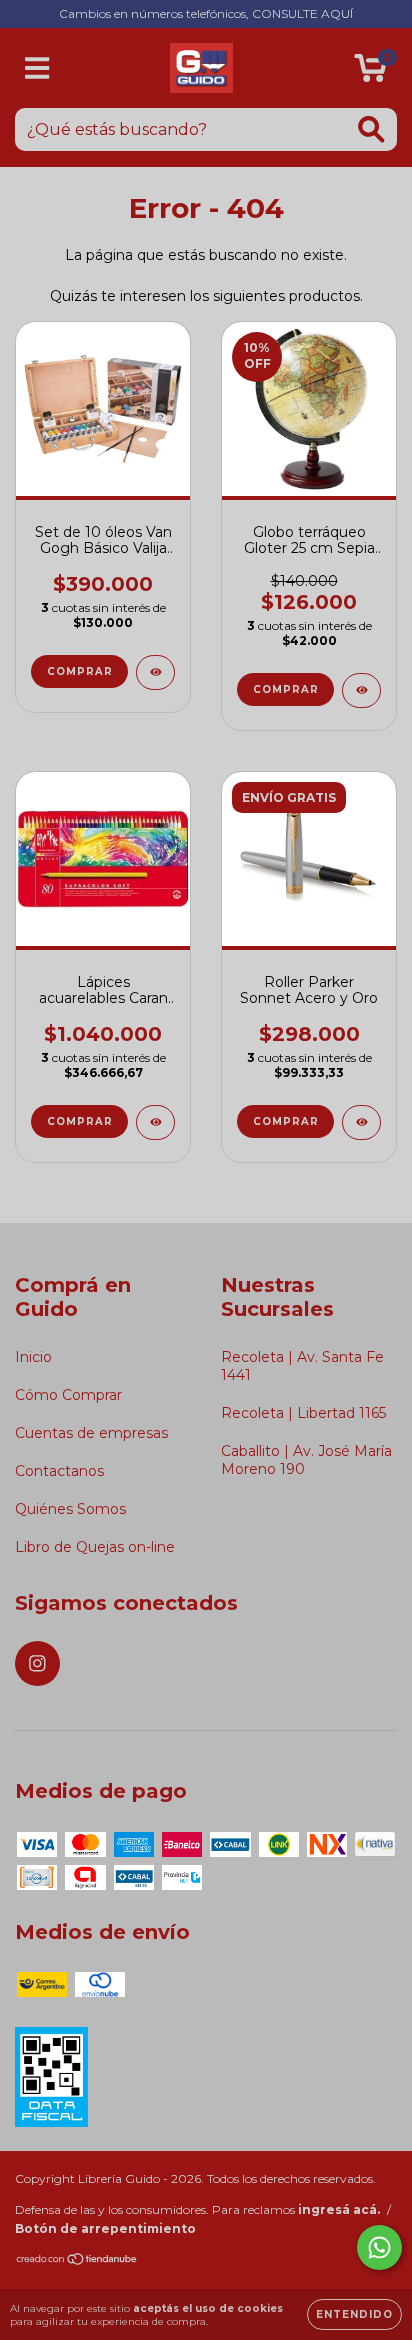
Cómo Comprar (68, 1395)
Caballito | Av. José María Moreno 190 (306, 1460)
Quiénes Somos (70, 1509)
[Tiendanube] (77, 2261)
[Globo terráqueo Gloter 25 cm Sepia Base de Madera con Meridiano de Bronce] (361, 690)
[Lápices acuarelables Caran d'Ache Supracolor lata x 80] (155, 1122)
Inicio (33, 1357)
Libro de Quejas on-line (95, 1547)
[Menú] (37, 68)
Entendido (354, 2314)
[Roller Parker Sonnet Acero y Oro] (361, 1122)
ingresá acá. (339, 2209)
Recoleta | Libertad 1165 (303, 1413)
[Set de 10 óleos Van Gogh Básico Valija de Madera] (155, 672)
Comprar (286, 689)
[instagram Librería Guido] (37, 1663)
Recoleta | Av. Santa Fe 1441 (302, 1366)
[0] (370, 73)
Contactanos (59, 1471)
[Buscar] (371, 129)
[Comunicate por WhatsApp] (379, 2247)
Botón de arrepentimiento (105, 2228)
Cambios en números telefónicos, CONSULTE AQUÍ (206, 13)
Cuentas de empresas (91, 1433)
